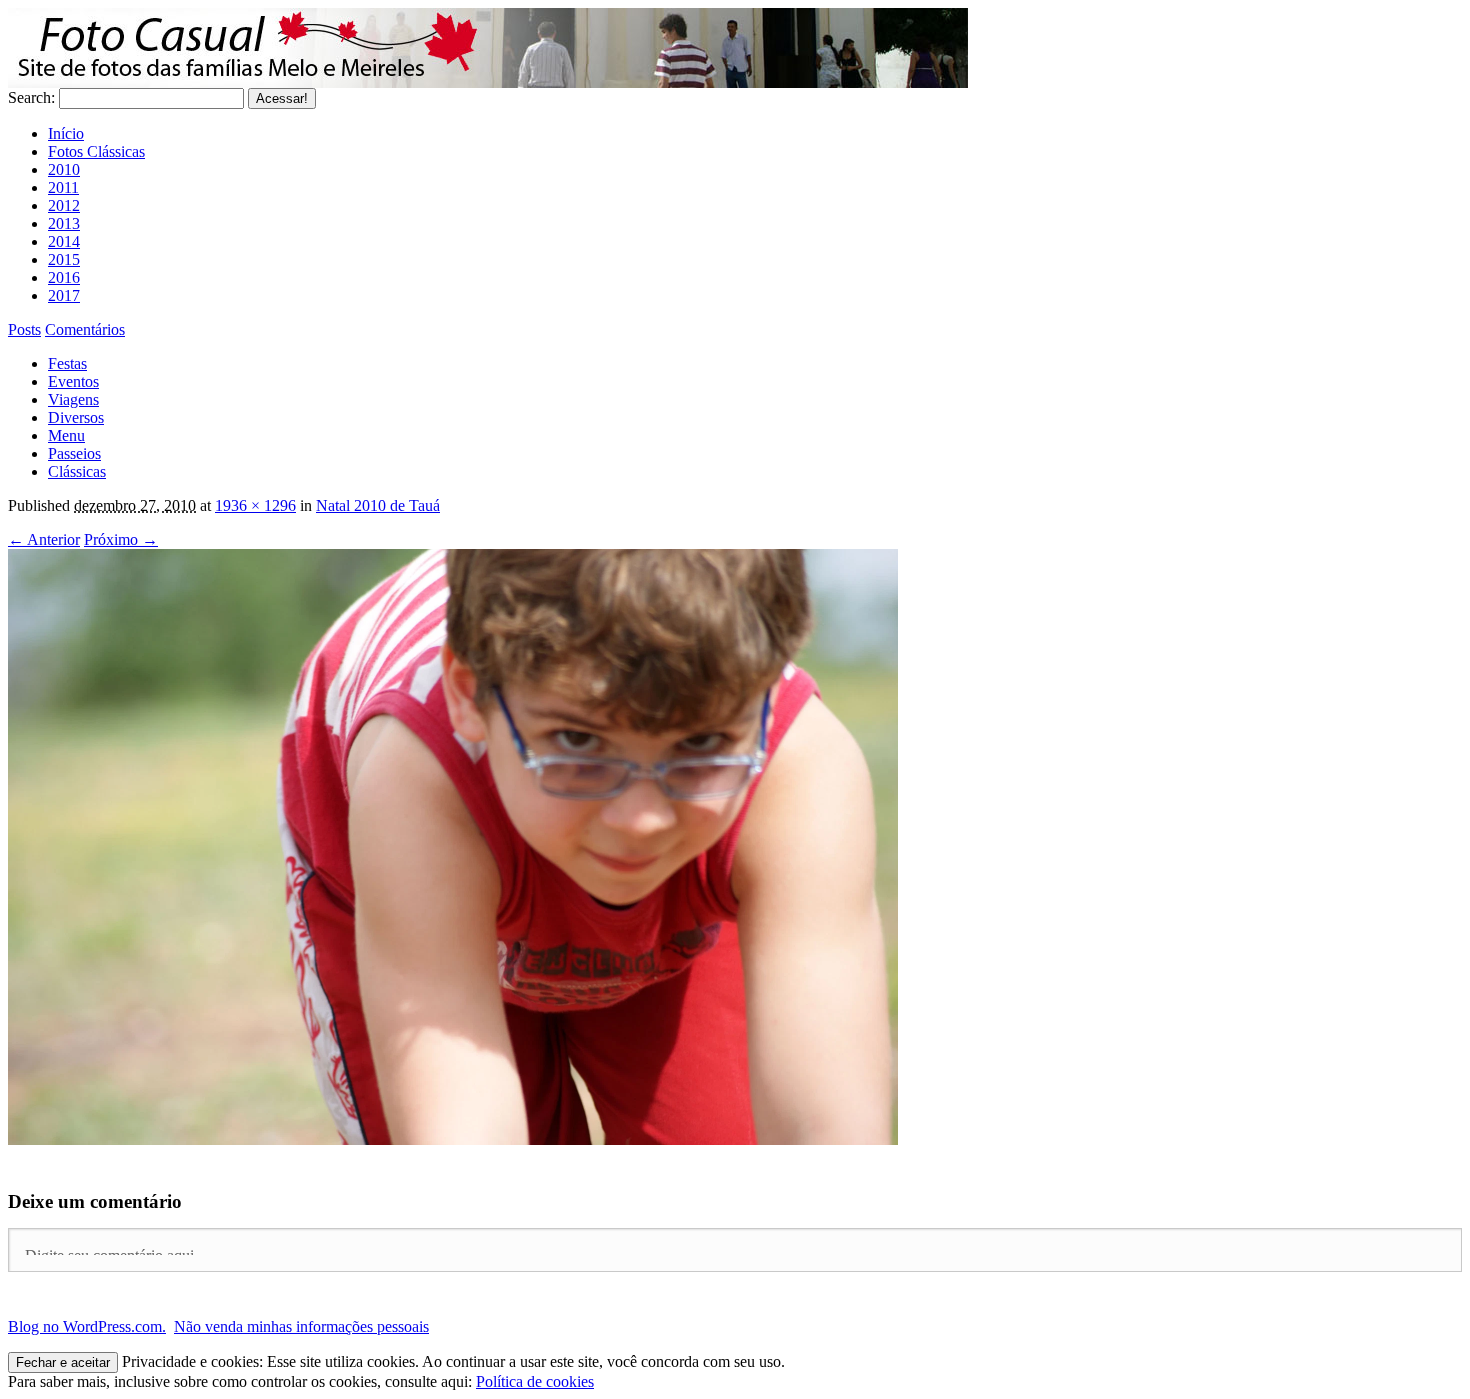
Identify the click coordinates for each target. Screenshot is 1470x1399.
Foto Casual (488, 48)
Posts (24, 329)
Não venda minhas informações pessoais (301, 1326)
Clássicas (77, 471)
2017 (64, 295)
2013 (64, 223)
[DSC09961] (453, 1139)
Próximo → (121, 539)
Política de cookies (535, 1381)
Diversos (76, 417)
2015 (64, 259)
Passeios (74, 453)
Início (66, 133)
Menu (66, 435)
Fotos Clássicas (96, 151)
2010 (64, 169)
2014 (64, 241)
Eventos (73, 381)
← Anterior (44, 539)
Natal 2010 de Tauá (378, 505)
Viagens (73, 399)
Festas (67, 363)
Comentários (85, 329)
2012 (64, 205)
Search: (31, 97)
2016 (64, 277)
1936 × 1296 (255, 505)
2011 (63, 187)
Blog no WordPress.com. (87, 1326)
